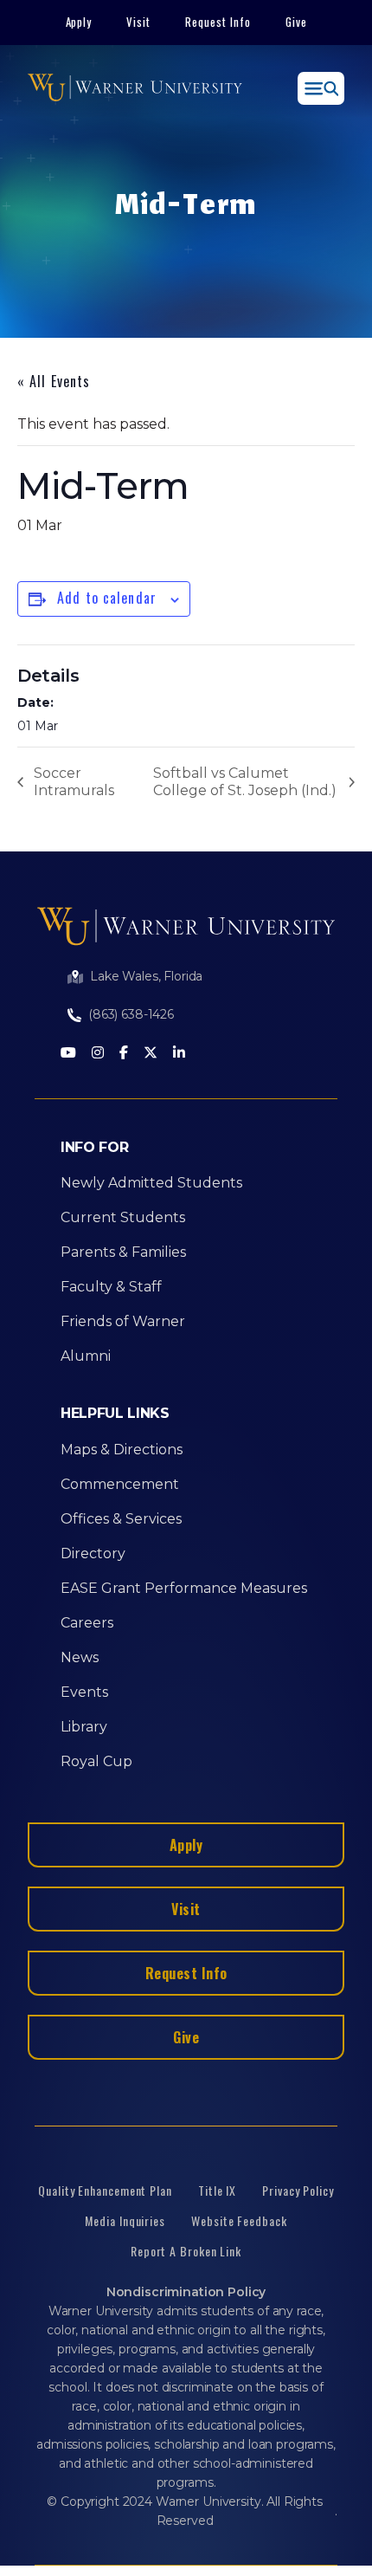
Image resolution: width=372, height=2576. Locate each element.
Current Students (123, 1217)
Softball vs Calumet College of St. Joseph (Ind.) (245, 782)
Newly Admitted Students (151, 1183)
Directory (93, 1553)
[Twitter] (151, 1054)
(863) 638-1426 (131, 1014)
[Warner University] (135, 88)
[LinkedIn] (179, 1054)
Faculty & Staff (111, 1287)
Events (84, 1692)
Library (84, 1727)
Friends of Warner (123, 1321)
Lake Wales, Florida (146, 976)
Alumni (86, 1356)
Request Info (218, 22)
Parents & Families (123, 1252)
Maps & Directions (122, 1450)
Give (296, 22)
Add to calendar (107, 598)
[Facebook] (124, 1054)
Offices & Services (121, 1519)
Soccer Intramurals (74, 782)
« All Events (54, 381)
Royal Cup (96, 1761)
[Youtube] (68, 1054)
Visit (138, 22)
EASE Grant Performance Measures (184, 1588)
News (80, 1657)
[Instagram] (98, 1054)
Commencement (120, 1484)
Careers (87, 1623)
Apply (79, 22)
